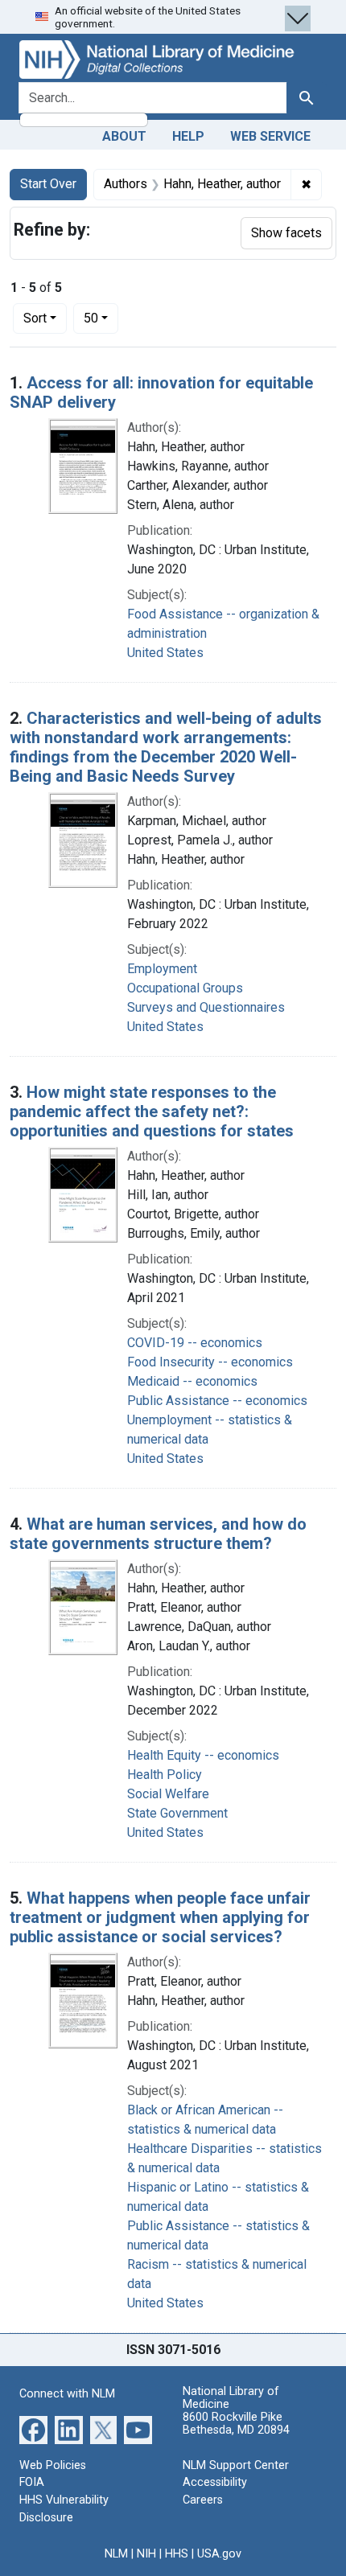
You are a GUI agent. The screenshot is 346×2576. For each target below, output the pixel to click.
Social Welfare (168, 1794)
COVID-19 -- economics (195, 1343)
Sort (35, 318)
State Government (177, 1813)
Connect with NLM (67, 2394)
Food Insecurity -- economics (210, 1362)
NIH (146, 2554)
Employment (162, 969)
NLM (116, 2554)
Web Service (270, 136)
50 (101, 318)
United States (165, 653)
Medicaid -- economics (192, 1381)
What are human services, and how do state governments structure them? (158, 1534)
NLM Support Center (236, 2465)
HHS (177, 2554)
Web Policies (53, 2465)
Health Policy (165, 1775)
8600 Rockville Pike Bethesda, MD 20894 (236, 2424)
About (124, 136)
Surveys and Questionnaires (206, 1007)
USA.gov (219, 2554)
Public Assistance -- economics (217, 1401)
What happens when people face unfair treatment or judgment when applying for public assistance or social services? (160, 1917)
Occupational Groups (185, 988)
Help (188, 136)
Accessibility (215, 2482)
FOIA (32, 2482)
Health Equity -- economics (203, 1755)
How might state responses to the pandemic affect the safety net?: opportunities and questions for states (152, 1111)
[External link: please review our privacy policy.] (33, 2429)
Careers (203, 2500)
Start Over (48, 184)
